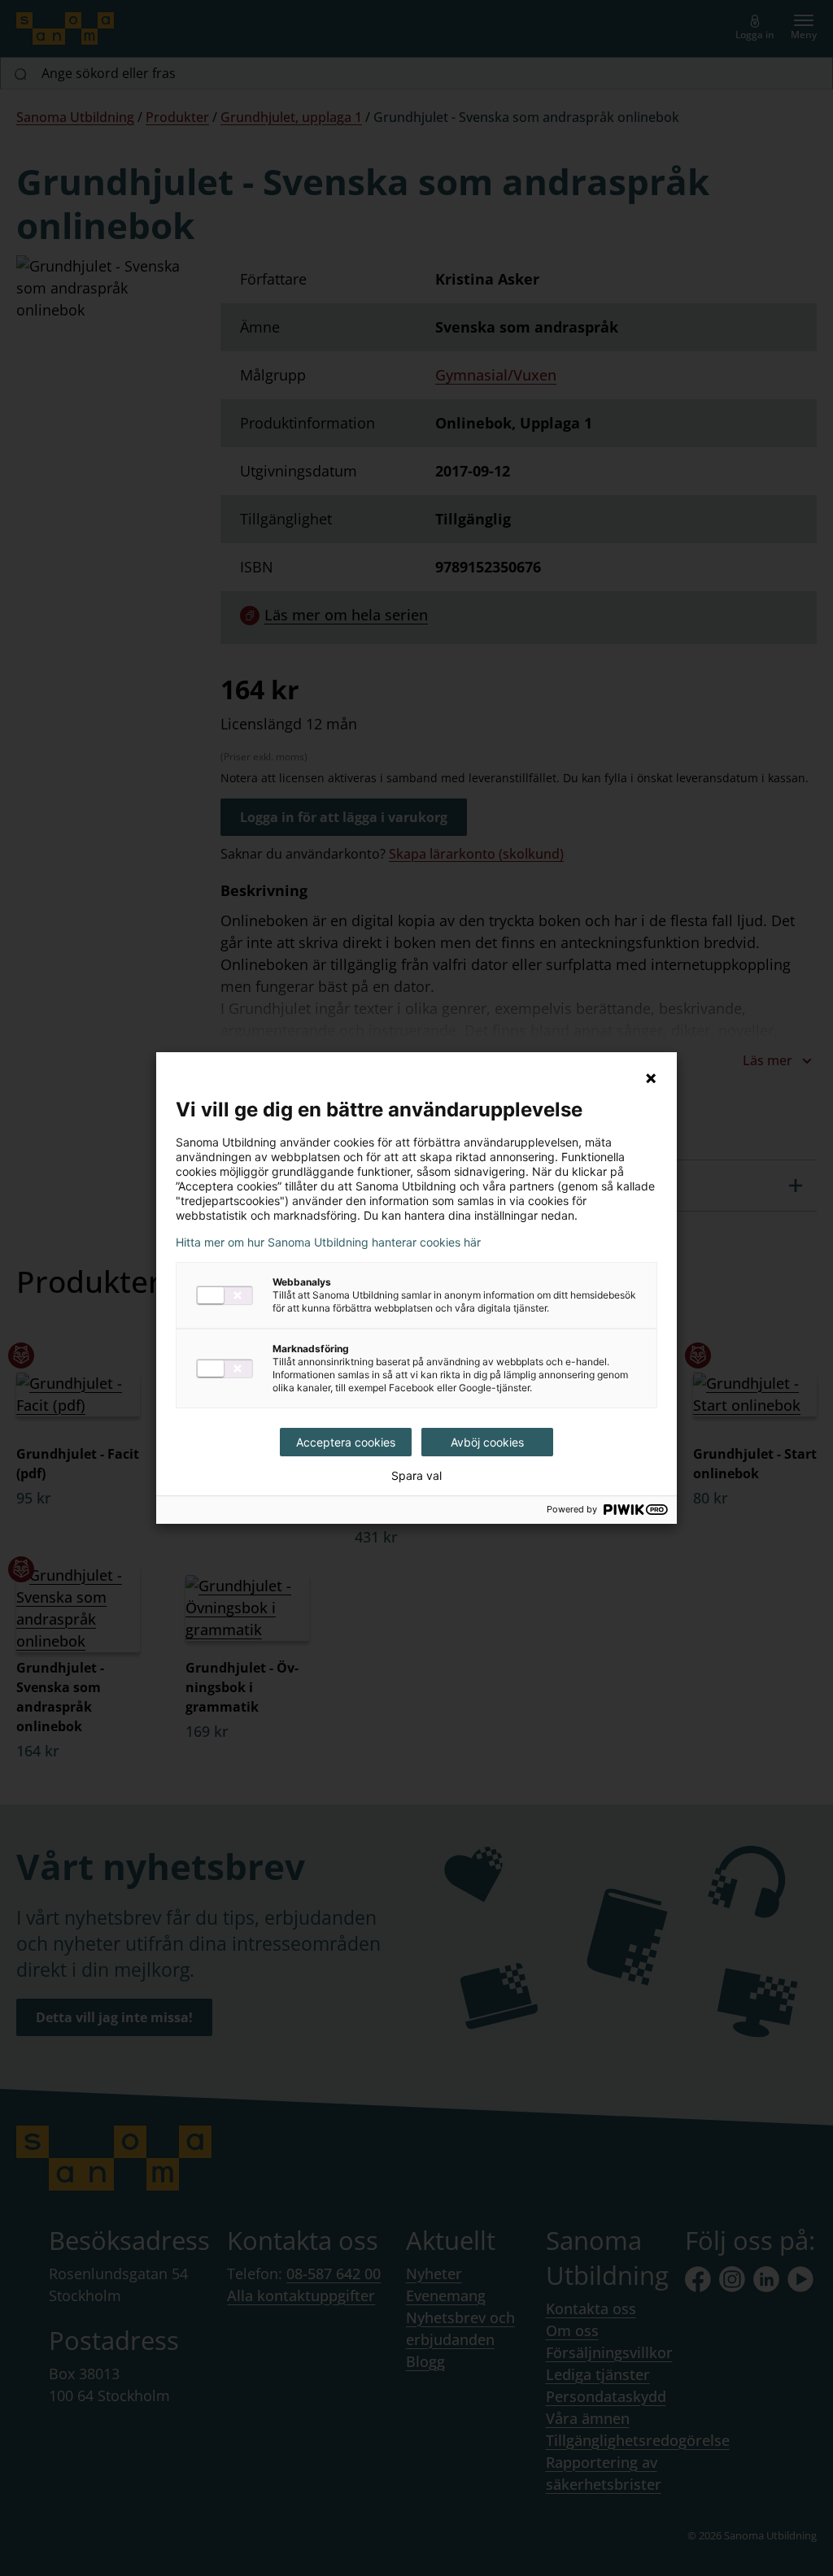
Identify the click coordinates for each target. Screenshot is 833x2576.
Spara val (416, 1476)
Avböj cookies (487, 1442)
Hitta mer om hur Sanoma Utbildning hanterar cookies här (328, 1242)
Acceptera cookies (346, 1442)
